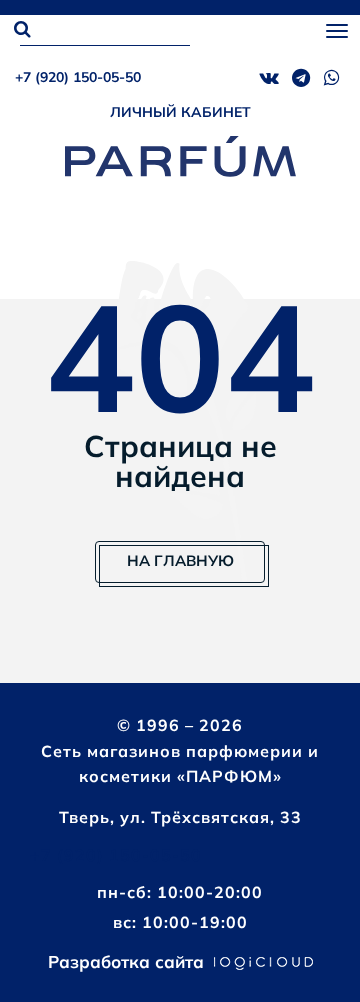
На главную (180, 560)
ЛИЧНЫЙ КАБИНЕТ (180, 112)
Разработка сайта (128, 961)
